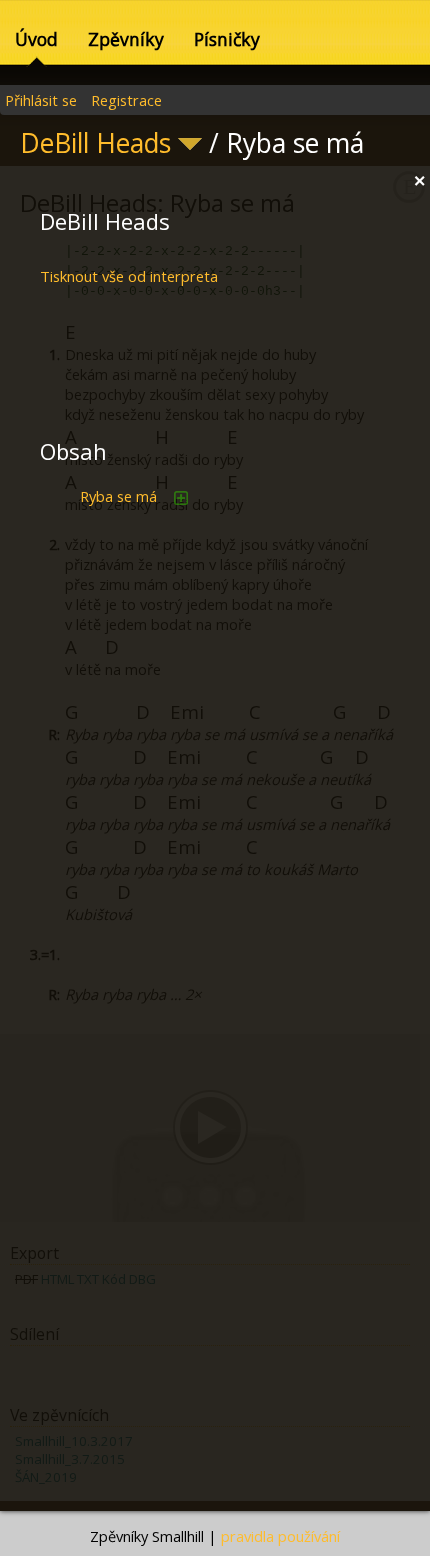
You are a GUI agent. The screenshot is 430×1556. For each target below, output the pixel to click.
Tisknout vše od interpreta (129, 276)
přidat (181, 498)
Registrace (126, 100)
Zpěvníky (126, 39)
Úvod (36, 39)
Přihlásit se (41, 100)
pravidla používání (280, 1536)
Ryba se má (118, 496)
